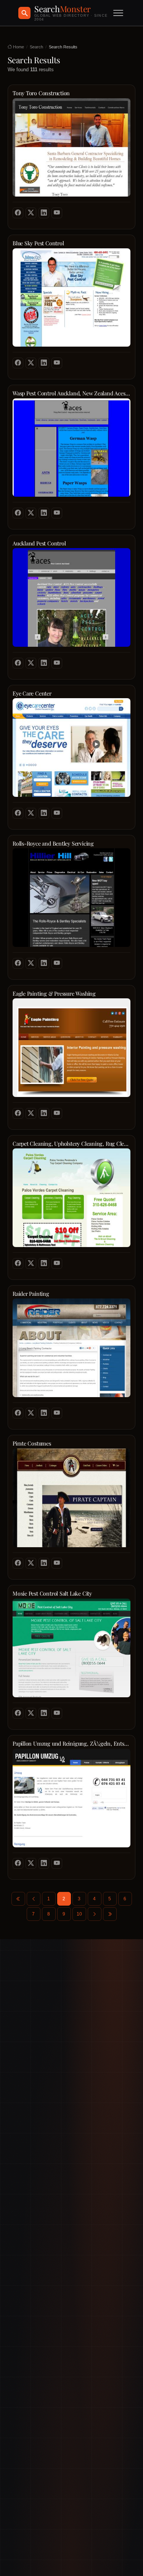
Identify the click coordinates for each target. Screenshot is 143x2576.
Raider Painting (31, 1294)
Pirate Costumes (32, 1443)
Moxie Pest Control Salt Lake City (52, 1593)
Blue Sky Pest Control (38, 243)
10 (79, 1914)
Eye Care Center (32, 693)
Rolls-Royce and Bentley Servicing (53, 843)
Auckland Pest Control (39, 543)
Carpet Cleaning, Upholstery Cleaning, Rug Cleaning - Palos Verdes (71, 1144)
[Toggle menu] (118, 13)
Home (18, 47)
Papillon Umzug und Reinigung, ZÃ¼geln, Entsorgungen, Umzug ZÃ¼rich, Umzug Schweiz (71, 1744)
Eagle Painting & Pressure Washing (54, 994)
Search (36, 47)
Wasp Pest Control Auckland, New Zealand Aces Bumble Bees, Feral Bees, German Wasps (71, 393)
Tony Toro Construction (41, 93)
